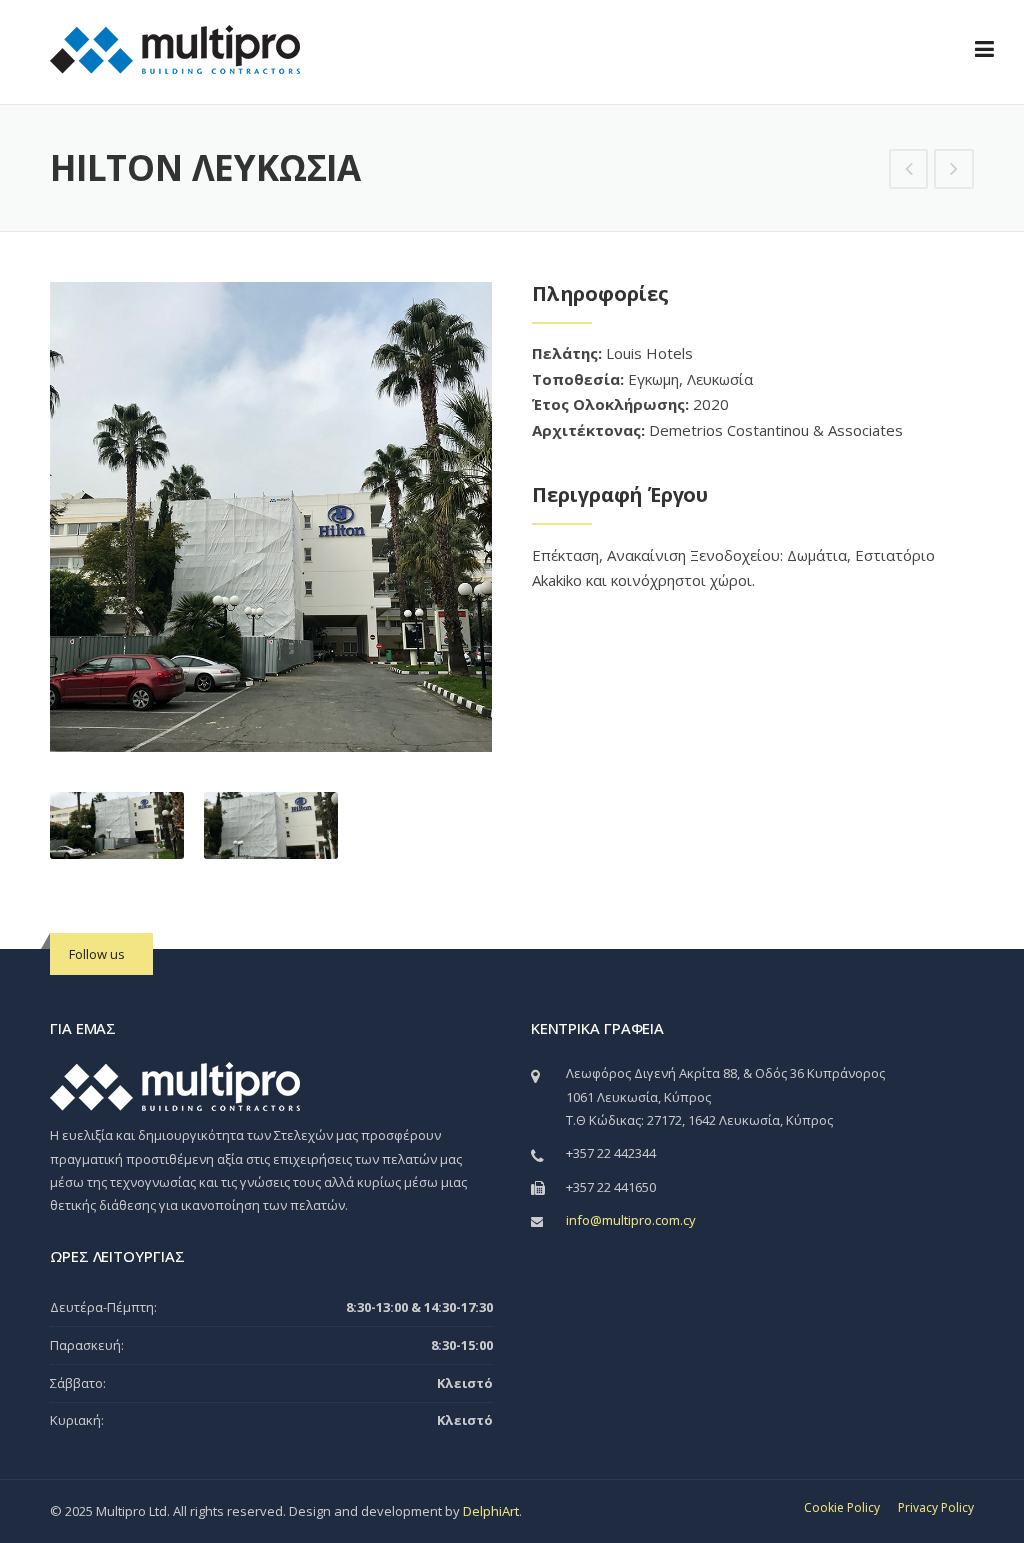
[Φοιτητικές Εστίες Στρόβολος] (954, 170)
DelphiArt (491, 1511)
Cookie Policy (842, 1508)
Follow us (97, 954)
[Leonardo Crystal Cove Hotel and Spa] (909, 170)
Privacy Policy (936, 1508)
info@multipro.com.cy (631, 1220)
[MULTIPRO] (175, 48)
